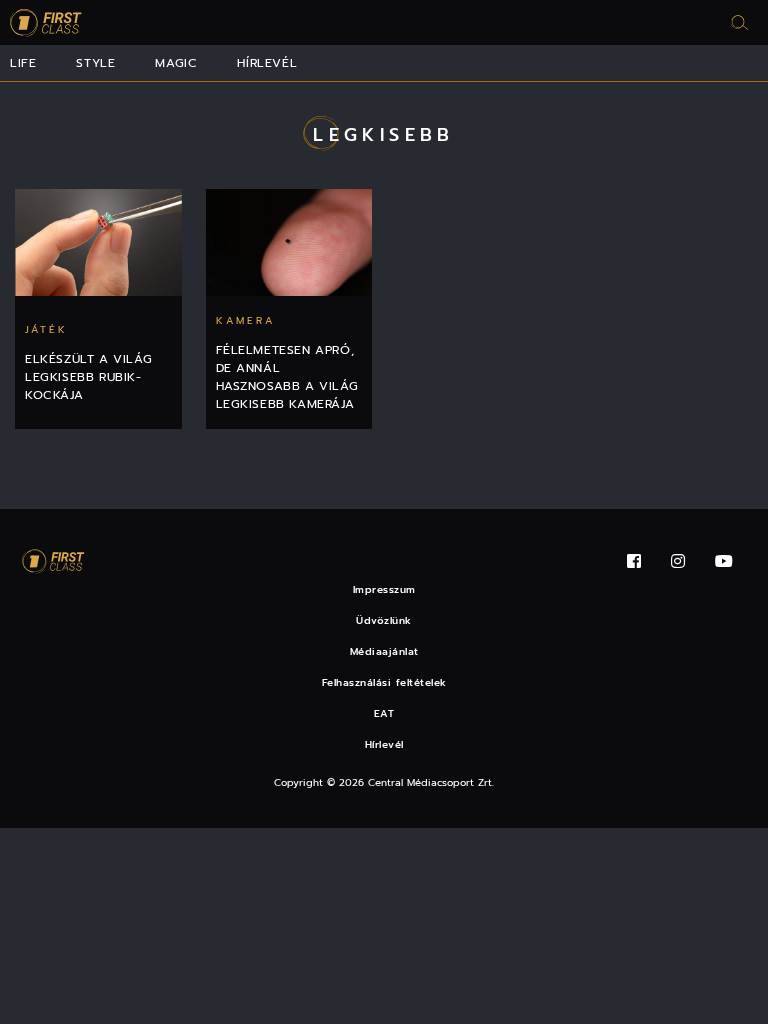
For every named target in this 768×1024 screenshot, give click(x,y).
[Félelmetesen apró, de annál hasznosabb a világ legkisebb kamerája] (289, 242)
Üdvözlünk (384, 620)
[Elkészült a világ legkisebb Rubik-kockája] (98, 242)
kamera (245, 320)
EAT (384, 713)
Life (23, 63)
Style (95, 63)
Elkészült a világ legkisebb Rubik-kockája (88, 377)
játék (46, 329)
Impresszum (384, 589)
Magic (176, 63)
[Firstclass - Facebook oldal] (634, 561)
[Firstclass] (46, 22)
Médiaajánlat (384, 651)
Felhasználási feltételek (384, 682)
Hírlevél (267, 63)
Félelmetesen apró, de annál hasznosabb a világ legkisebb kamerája (287, 377)
